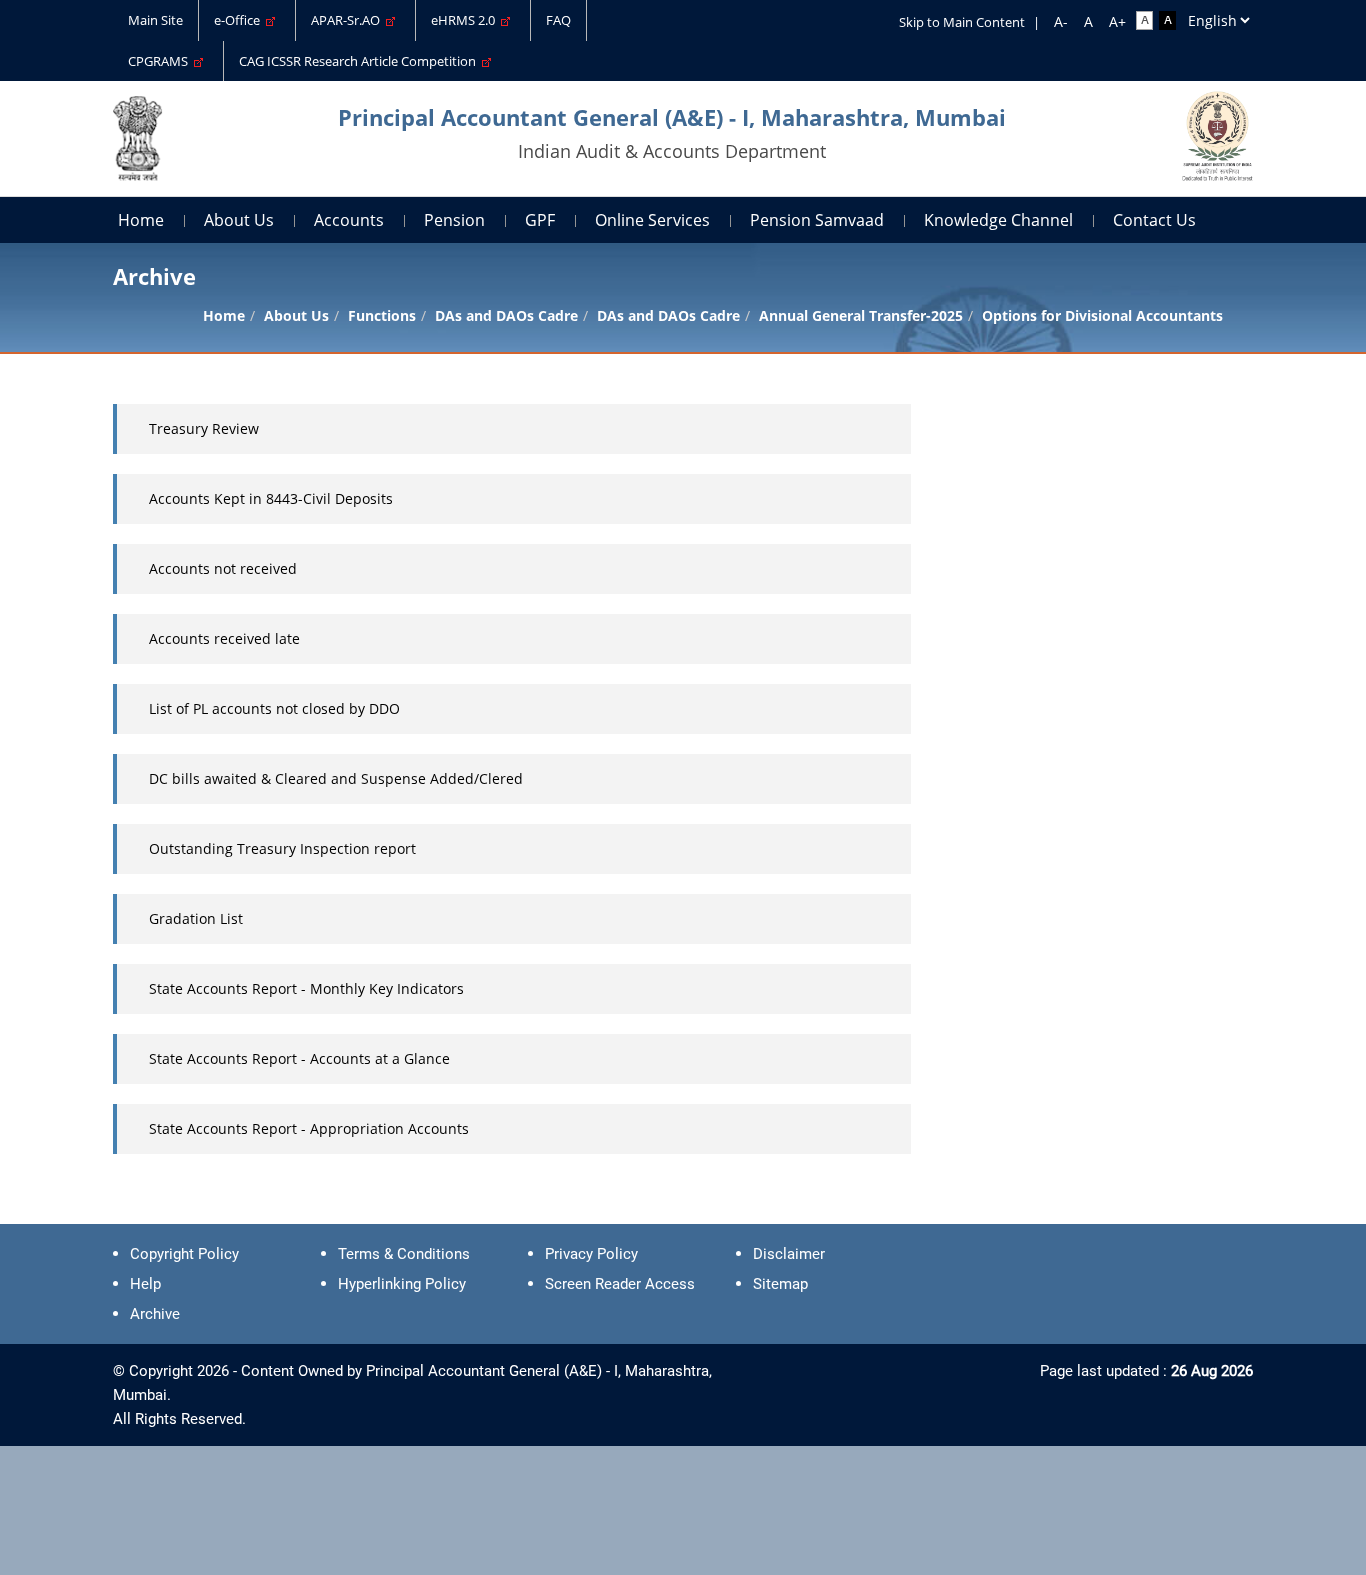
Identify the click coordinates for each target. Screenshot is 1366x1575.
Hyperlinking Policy (402, 1284)
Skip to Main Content (962, 22)
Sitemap (780, 1284)
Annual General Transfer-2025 (861, 315)
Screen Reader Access (620, 1284)
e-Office (240, 20)
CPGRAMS (161, 61)
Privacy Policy (591, 1254)
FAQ (558, 20)
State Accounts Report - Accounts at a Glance (299, 1058)
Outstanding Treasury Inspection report (282, 848)
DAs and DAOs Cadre (668, 315)
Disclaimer (789, 1254)
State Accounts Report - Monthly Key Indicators (306, 988)
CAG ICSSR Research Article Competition (360, 61)
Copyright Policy (184, 1254)
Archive (155, 1314)
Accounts (349, 220)
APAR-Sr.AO (348, 20)
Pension (454, 220)
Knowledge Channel (998, 220)
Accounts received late (224, 638)
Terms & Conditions (404, 1254)
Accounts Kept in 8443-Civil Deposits (271, 498)
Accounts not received (223, 568)
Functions (382, 315)
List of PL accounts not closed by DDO (274, 708)
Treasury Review (204, 428)
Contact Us (1154, 220)
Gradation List (196, 918)
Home (141, 220)
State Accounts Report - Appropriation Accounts (309, 1128)
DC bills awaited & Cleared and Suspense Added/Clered (336, 778)
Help (145, 1284)
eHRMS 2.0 (466, 20)
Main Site (155, 20)
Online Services (652, 220)
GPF (540, 220)
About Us (239, 220)
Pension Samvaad (817, 220)
